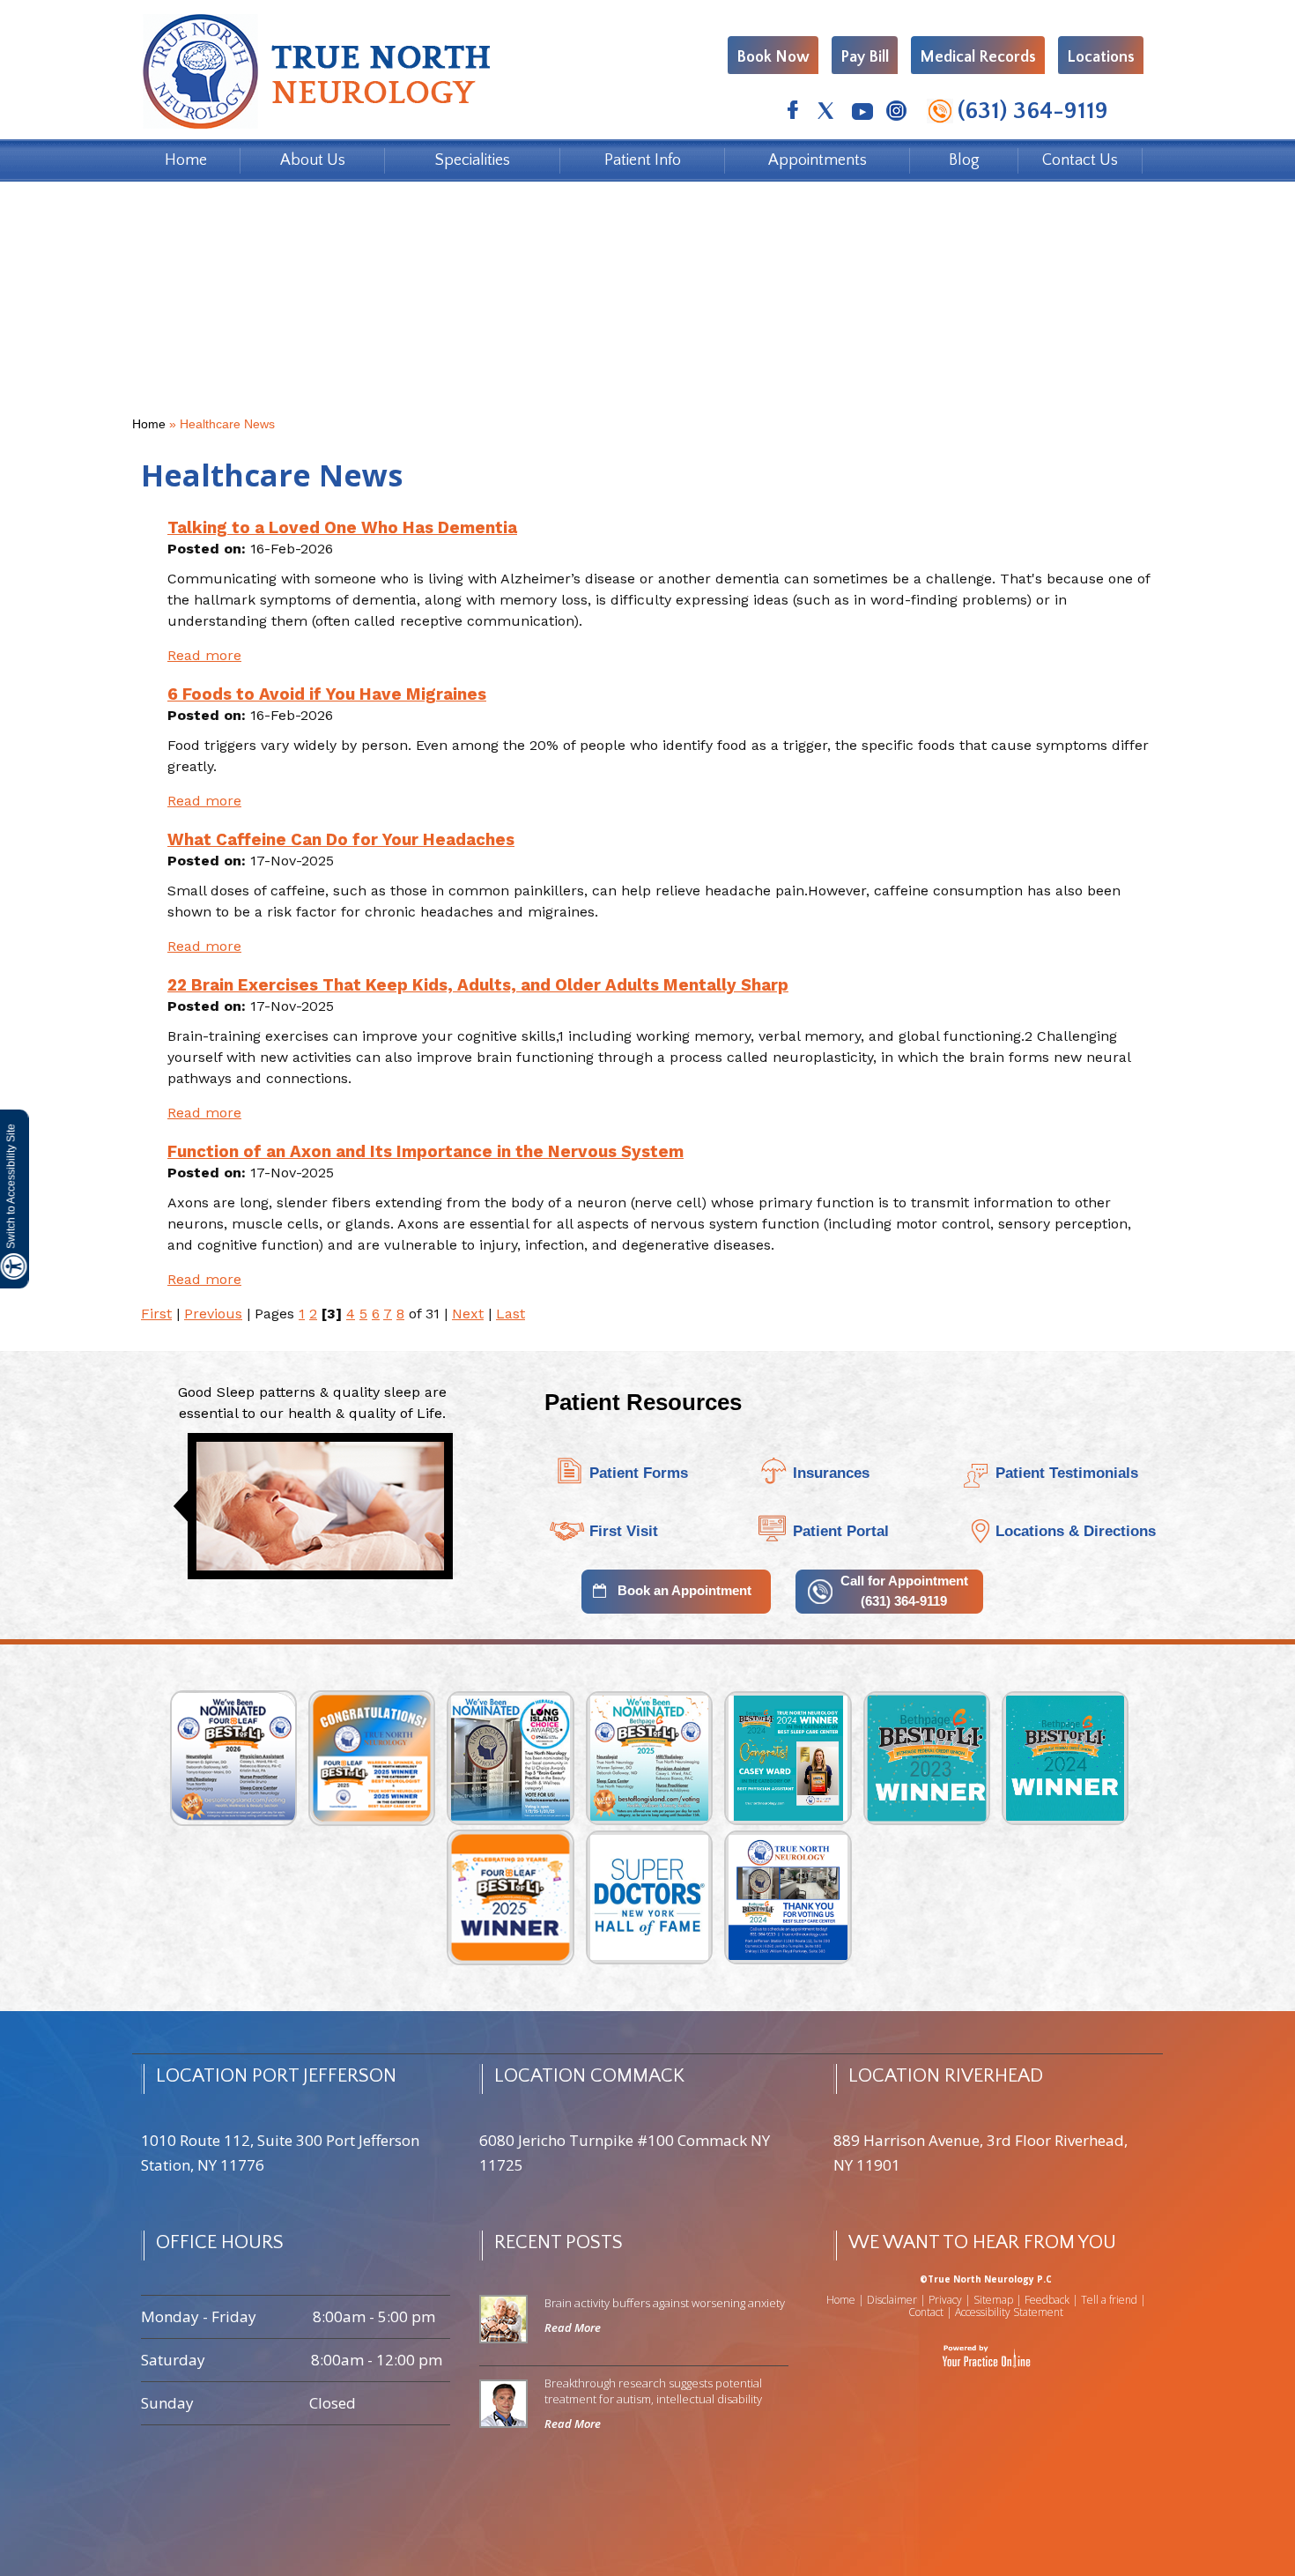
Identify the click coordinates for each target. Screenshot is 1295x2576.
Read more (204, 655)
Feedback (1047, 2300)
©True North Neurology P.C (986, 2279)
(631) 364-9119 (1033, 111)
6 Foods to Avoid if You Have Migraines (327, 694)
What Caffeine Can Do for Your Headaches (341, 840)
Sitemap (993, 2300)
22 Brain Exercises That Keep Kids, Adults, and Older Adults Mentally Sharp (478, 985)
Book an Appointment (684, 1590)
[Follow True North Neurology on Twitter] (827, 113)
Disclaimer (892, 2300)
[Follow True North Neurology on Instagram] (895, 113)
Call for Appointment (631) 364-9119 (904, 1591)
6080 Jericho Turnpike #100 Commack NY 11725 (625, 2153)
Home (186, 160)
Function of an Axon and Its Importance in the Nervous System (425, 1152)
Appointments (818, 160)
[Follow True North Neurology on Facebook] (792, 113)
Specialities (473, 160)
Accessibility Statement (1009, 2312)
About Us (313, 160)
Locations (1101, 57)
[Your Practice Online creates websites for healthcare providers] (986, 2355)
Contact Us (1080, 160)
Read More (573, 2327)
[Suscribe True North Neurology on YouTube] (861, 113)
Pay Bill (865, 57)
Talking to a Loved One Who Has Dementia (342, 528)
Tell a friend (1109, 2300)
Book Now (773, 57)
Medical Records (978, 57)
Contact (926, 2312)
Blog (964, 160)
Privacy (945, 2300)
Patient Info (643, 160)
